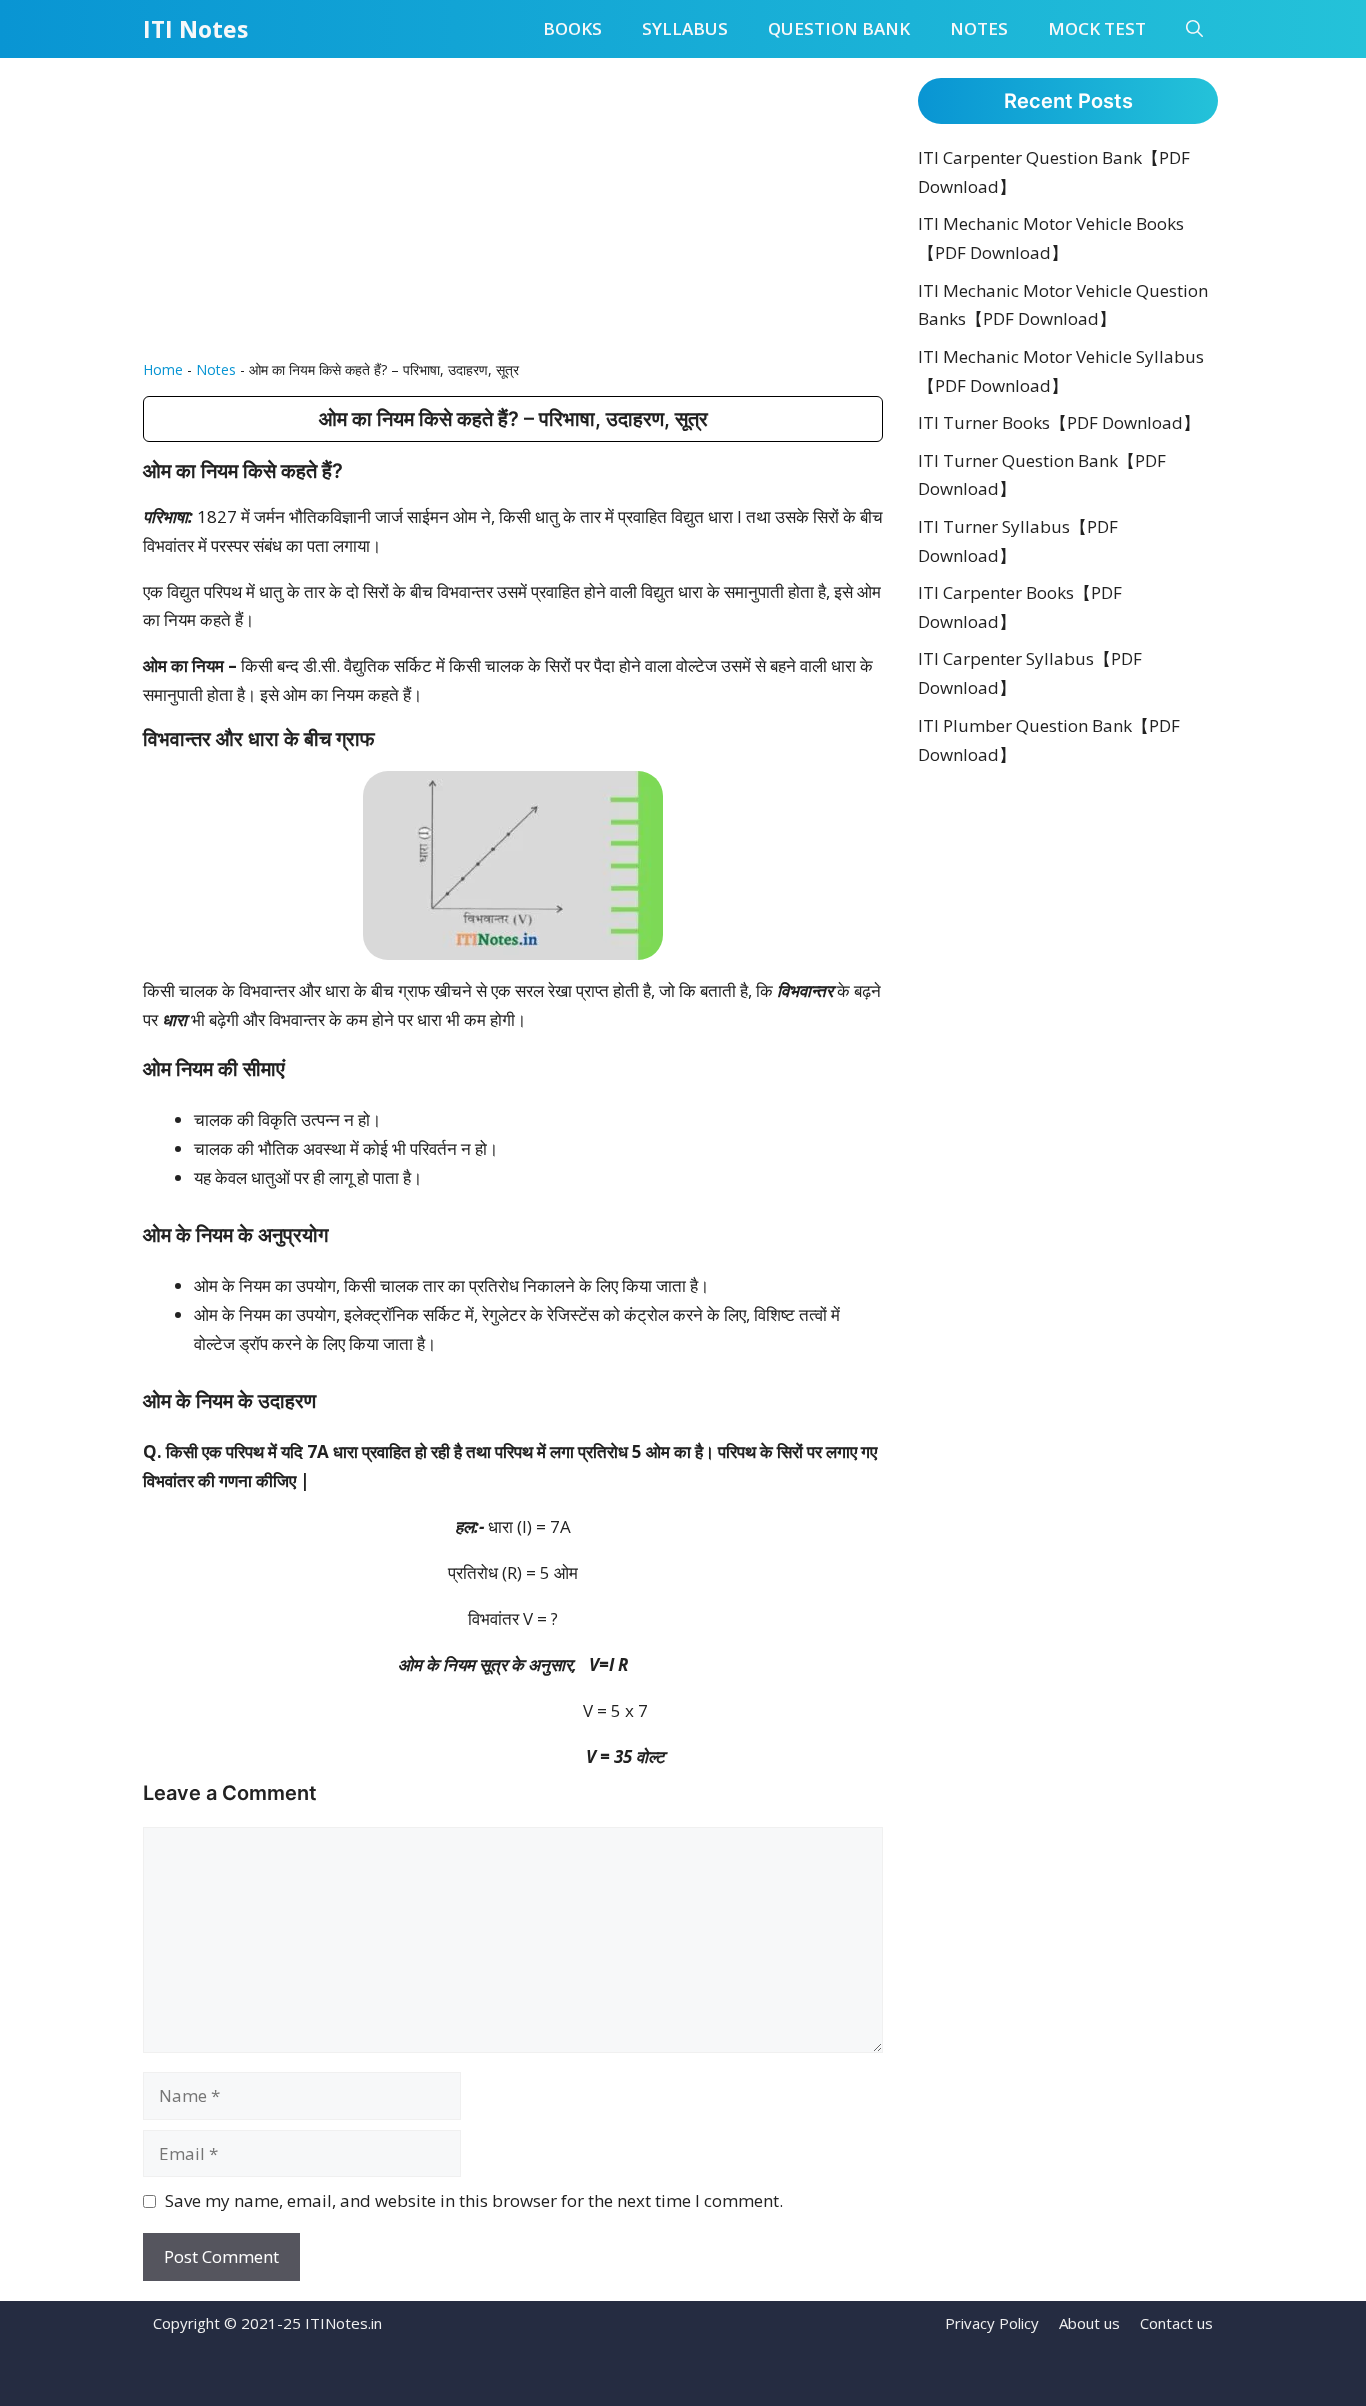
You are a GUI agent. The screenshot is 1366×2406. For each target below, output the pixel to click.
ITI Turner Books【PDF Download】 (1059, 422)
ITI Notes (195, 29)
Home (163, 369)
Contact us (1176, 2323)
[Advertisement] (513, 208)
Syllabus (685, 28)
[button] (1194, 29)
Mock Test (1097, 28)
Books (572, 28)
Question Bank (839, 28)
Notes (979, 28)
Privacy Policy (992, 2323)
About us (1089, 2323)
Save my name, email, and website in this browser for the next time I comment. (474, 2200)
